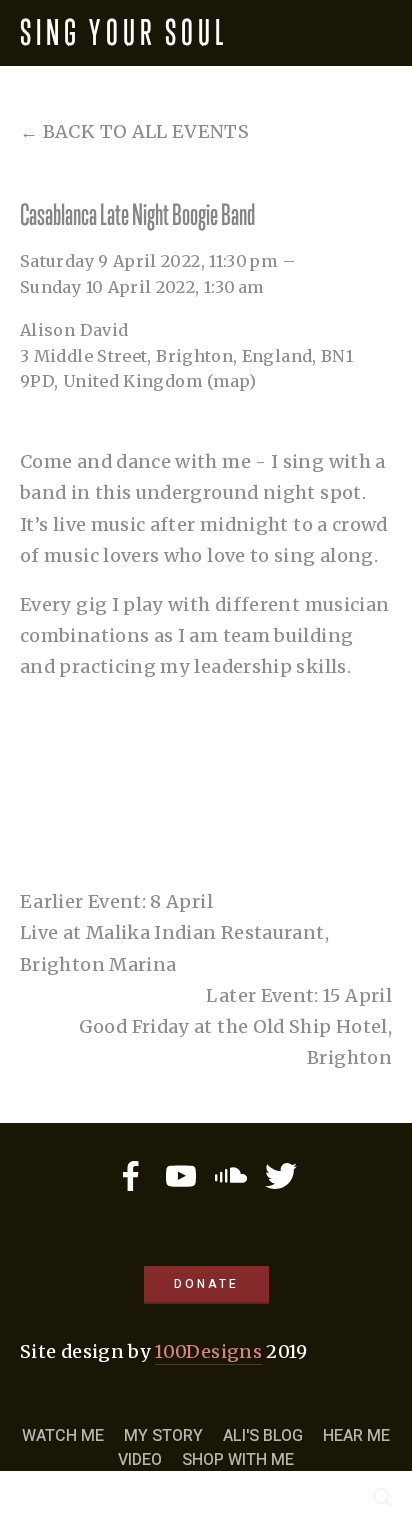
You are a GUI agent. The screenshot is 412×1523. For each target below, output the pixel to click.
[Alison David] (181, 1176)
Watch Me (63, 1436)
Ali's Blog (263, 1436)
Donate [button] (206, 1284)
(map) (231, 381)
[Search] (382, 1497)
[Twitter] (281, 1176)
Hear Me (356, 1436)
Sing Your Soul (124, 32)
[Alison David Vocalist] (231, 1176)
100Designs (208, 1351)
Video (140, 1460)
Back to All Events (146, 131)
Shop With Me (238, 1460)
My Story (163, 1436)
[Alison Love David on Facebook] (131, 1176)
